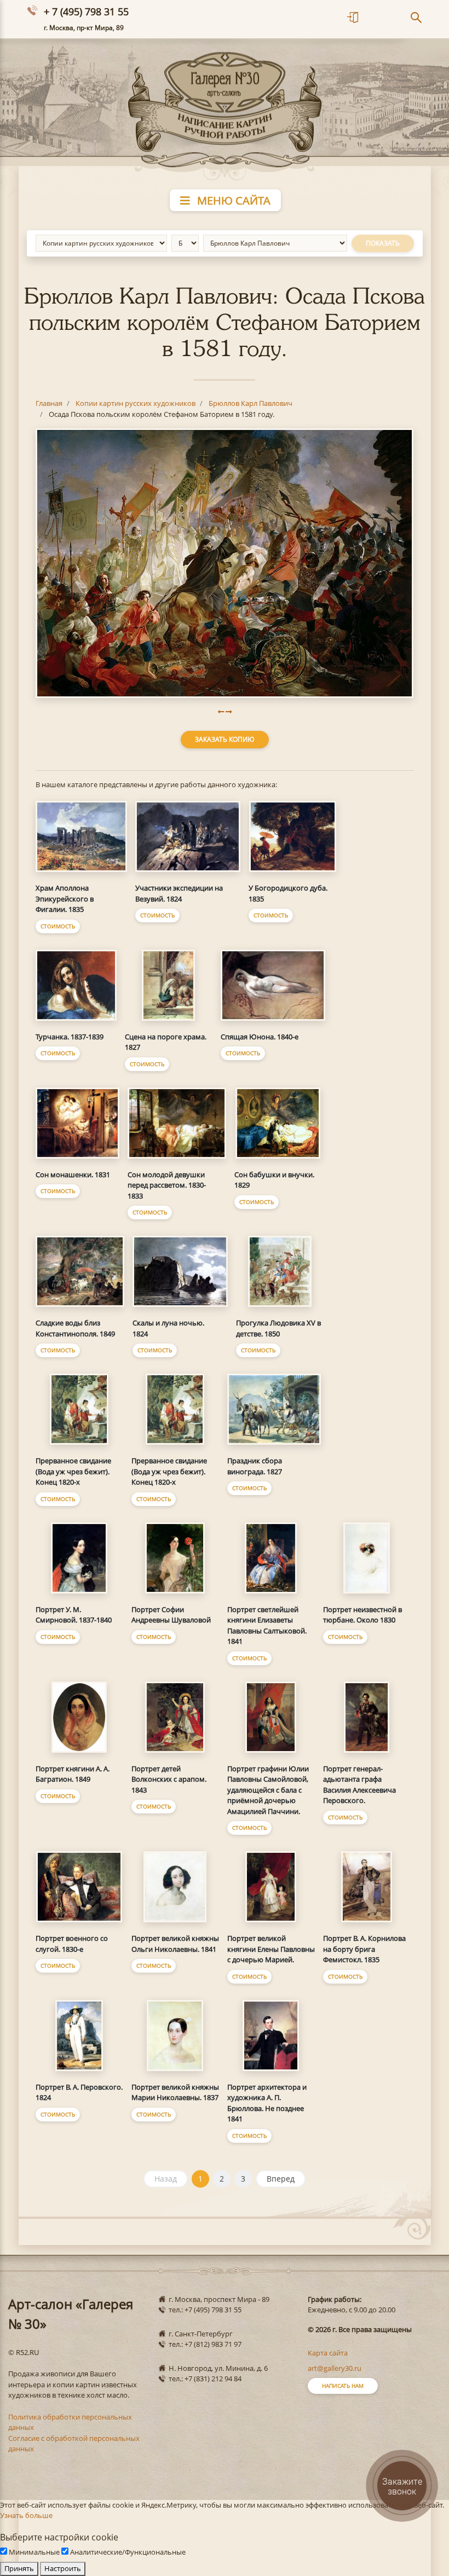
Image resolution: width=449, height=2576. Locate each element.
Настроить (63, 2568)
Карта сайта (328, 2353)
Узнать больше (26, 2515)
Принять (19, 2568)
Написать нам (343, 2386)
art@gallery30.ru (335, 2368)
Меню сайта (232, 200)
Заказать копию (225, 739)
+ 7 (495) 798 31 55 (86, 11)
